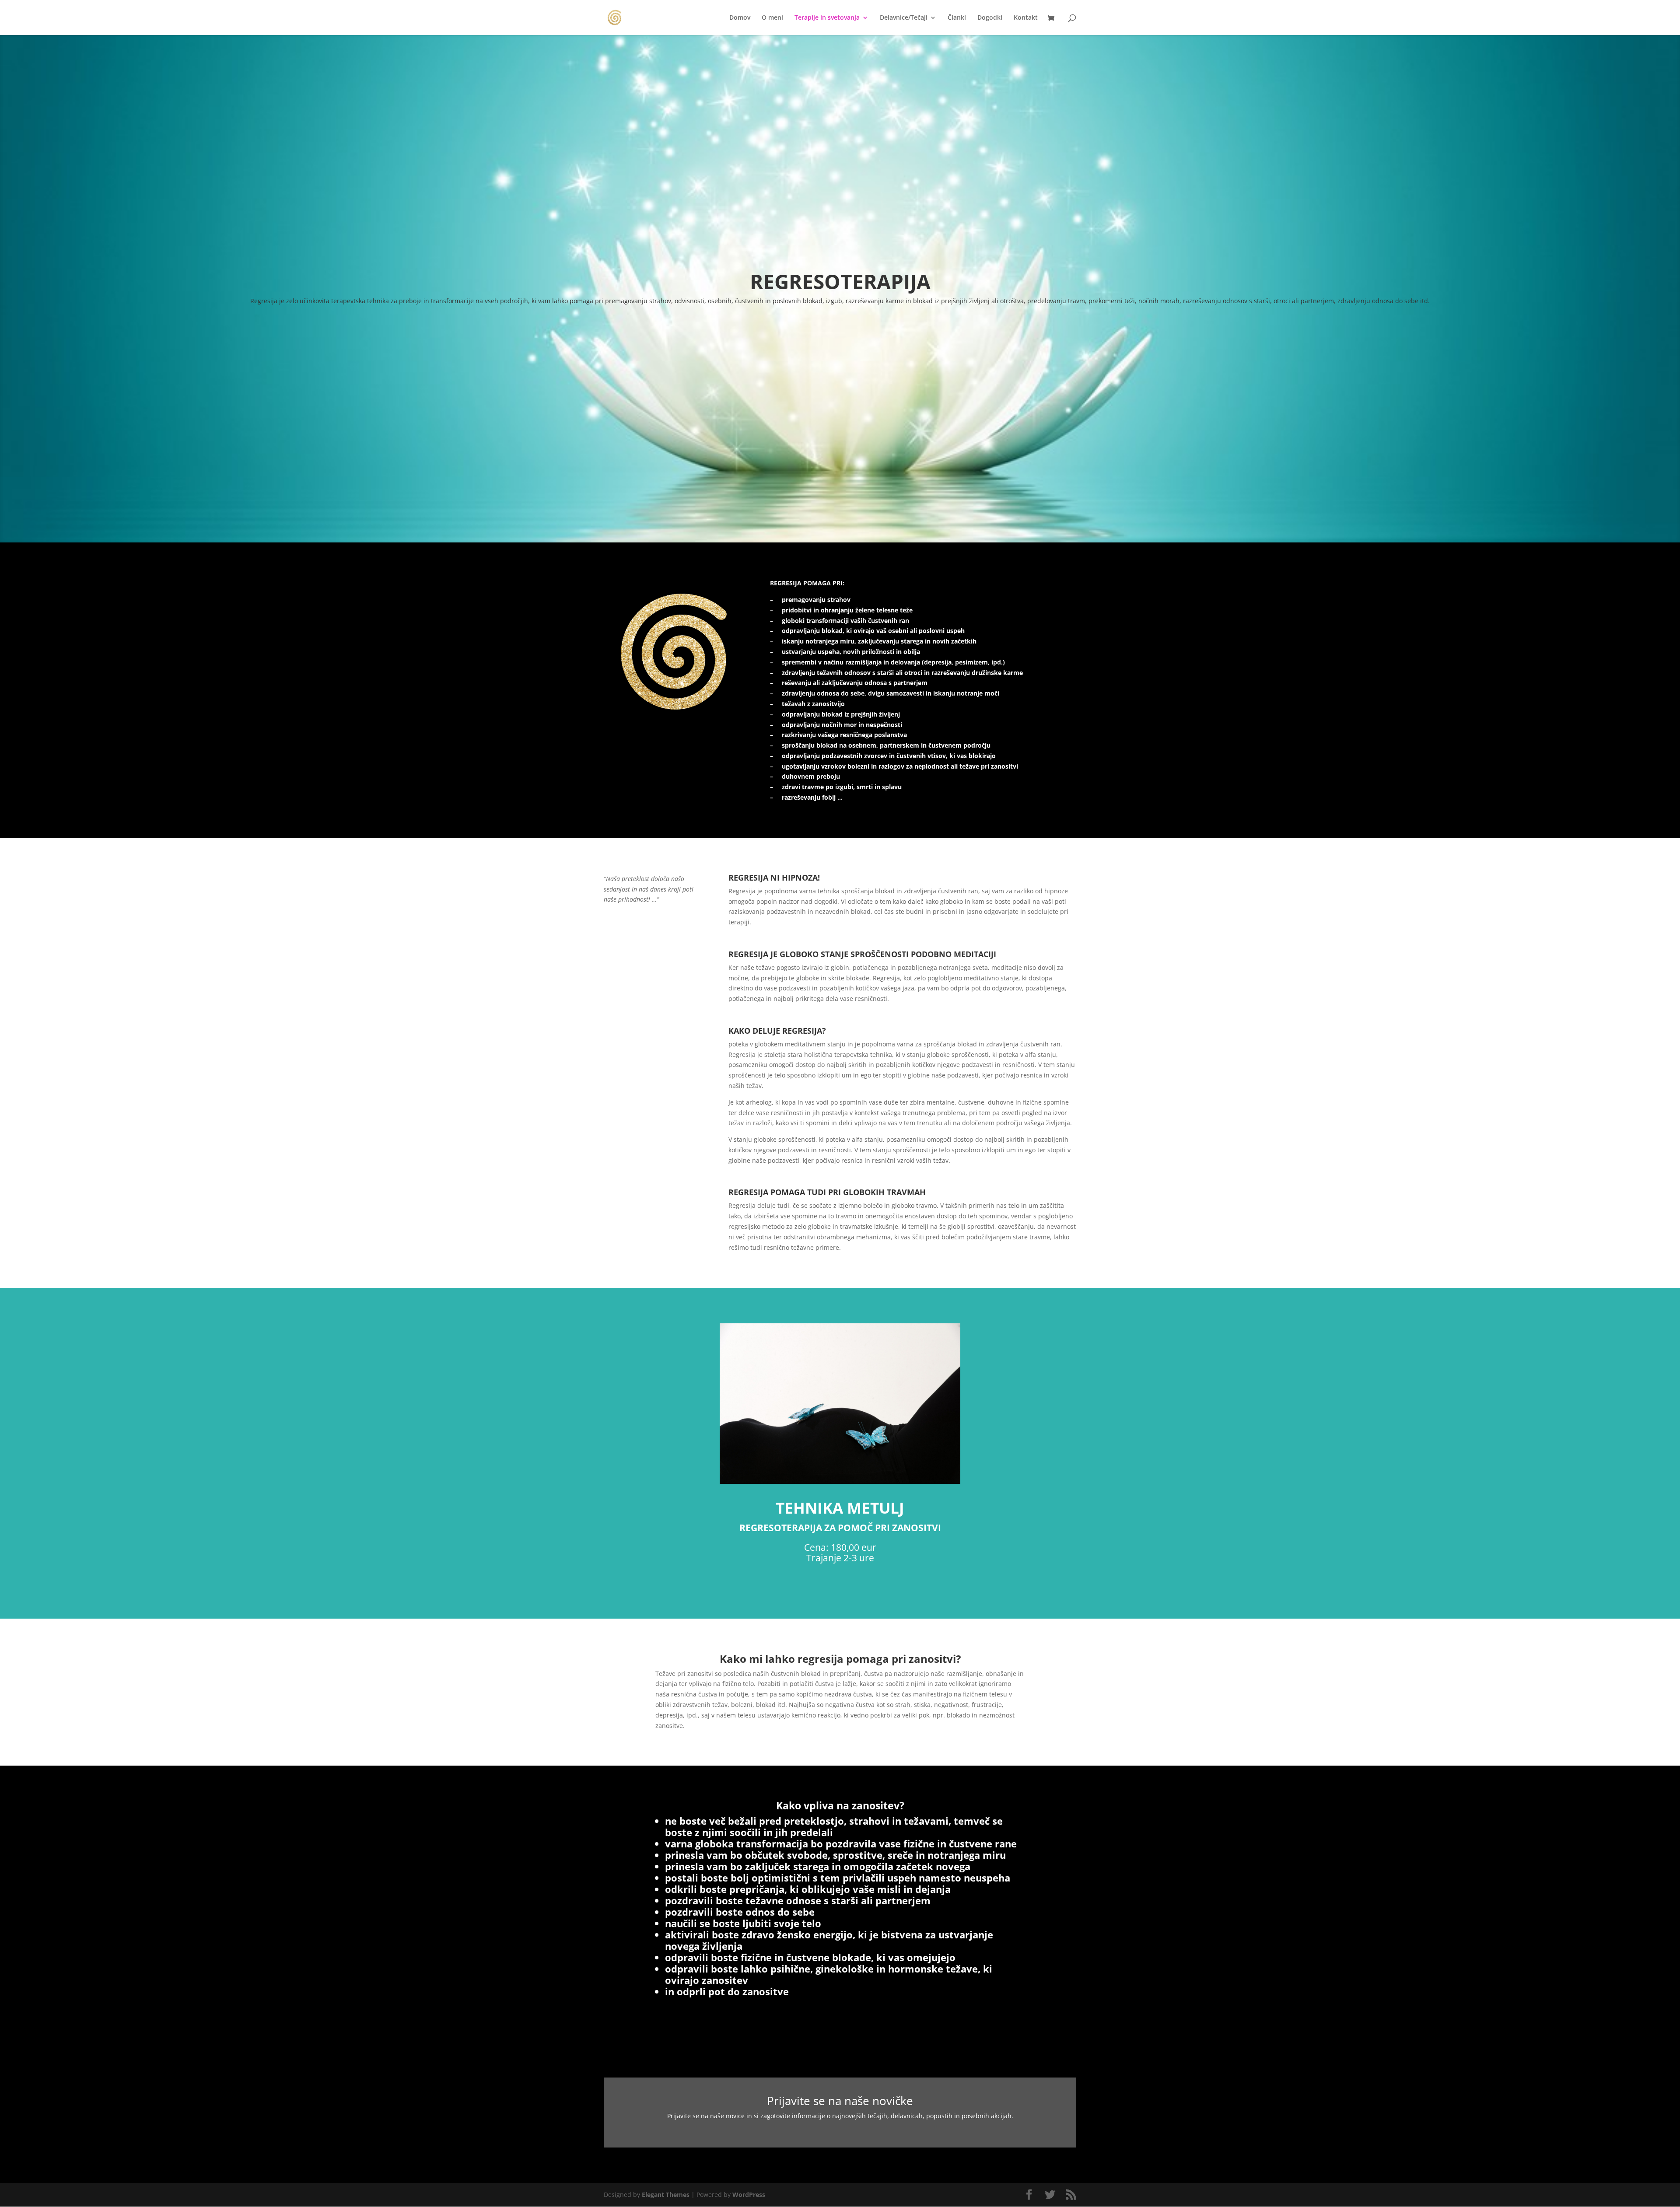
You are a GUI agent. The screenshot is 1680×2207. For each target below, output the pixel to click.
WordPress (749, 2195)
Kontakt (1026, 18)
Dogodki (990, 18)
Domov (740, 18)
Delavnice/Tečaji (904, 18)
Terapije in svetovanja (827, 18)
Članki (957, 18)
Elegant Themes (666, 2195)
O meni (772, 18)
